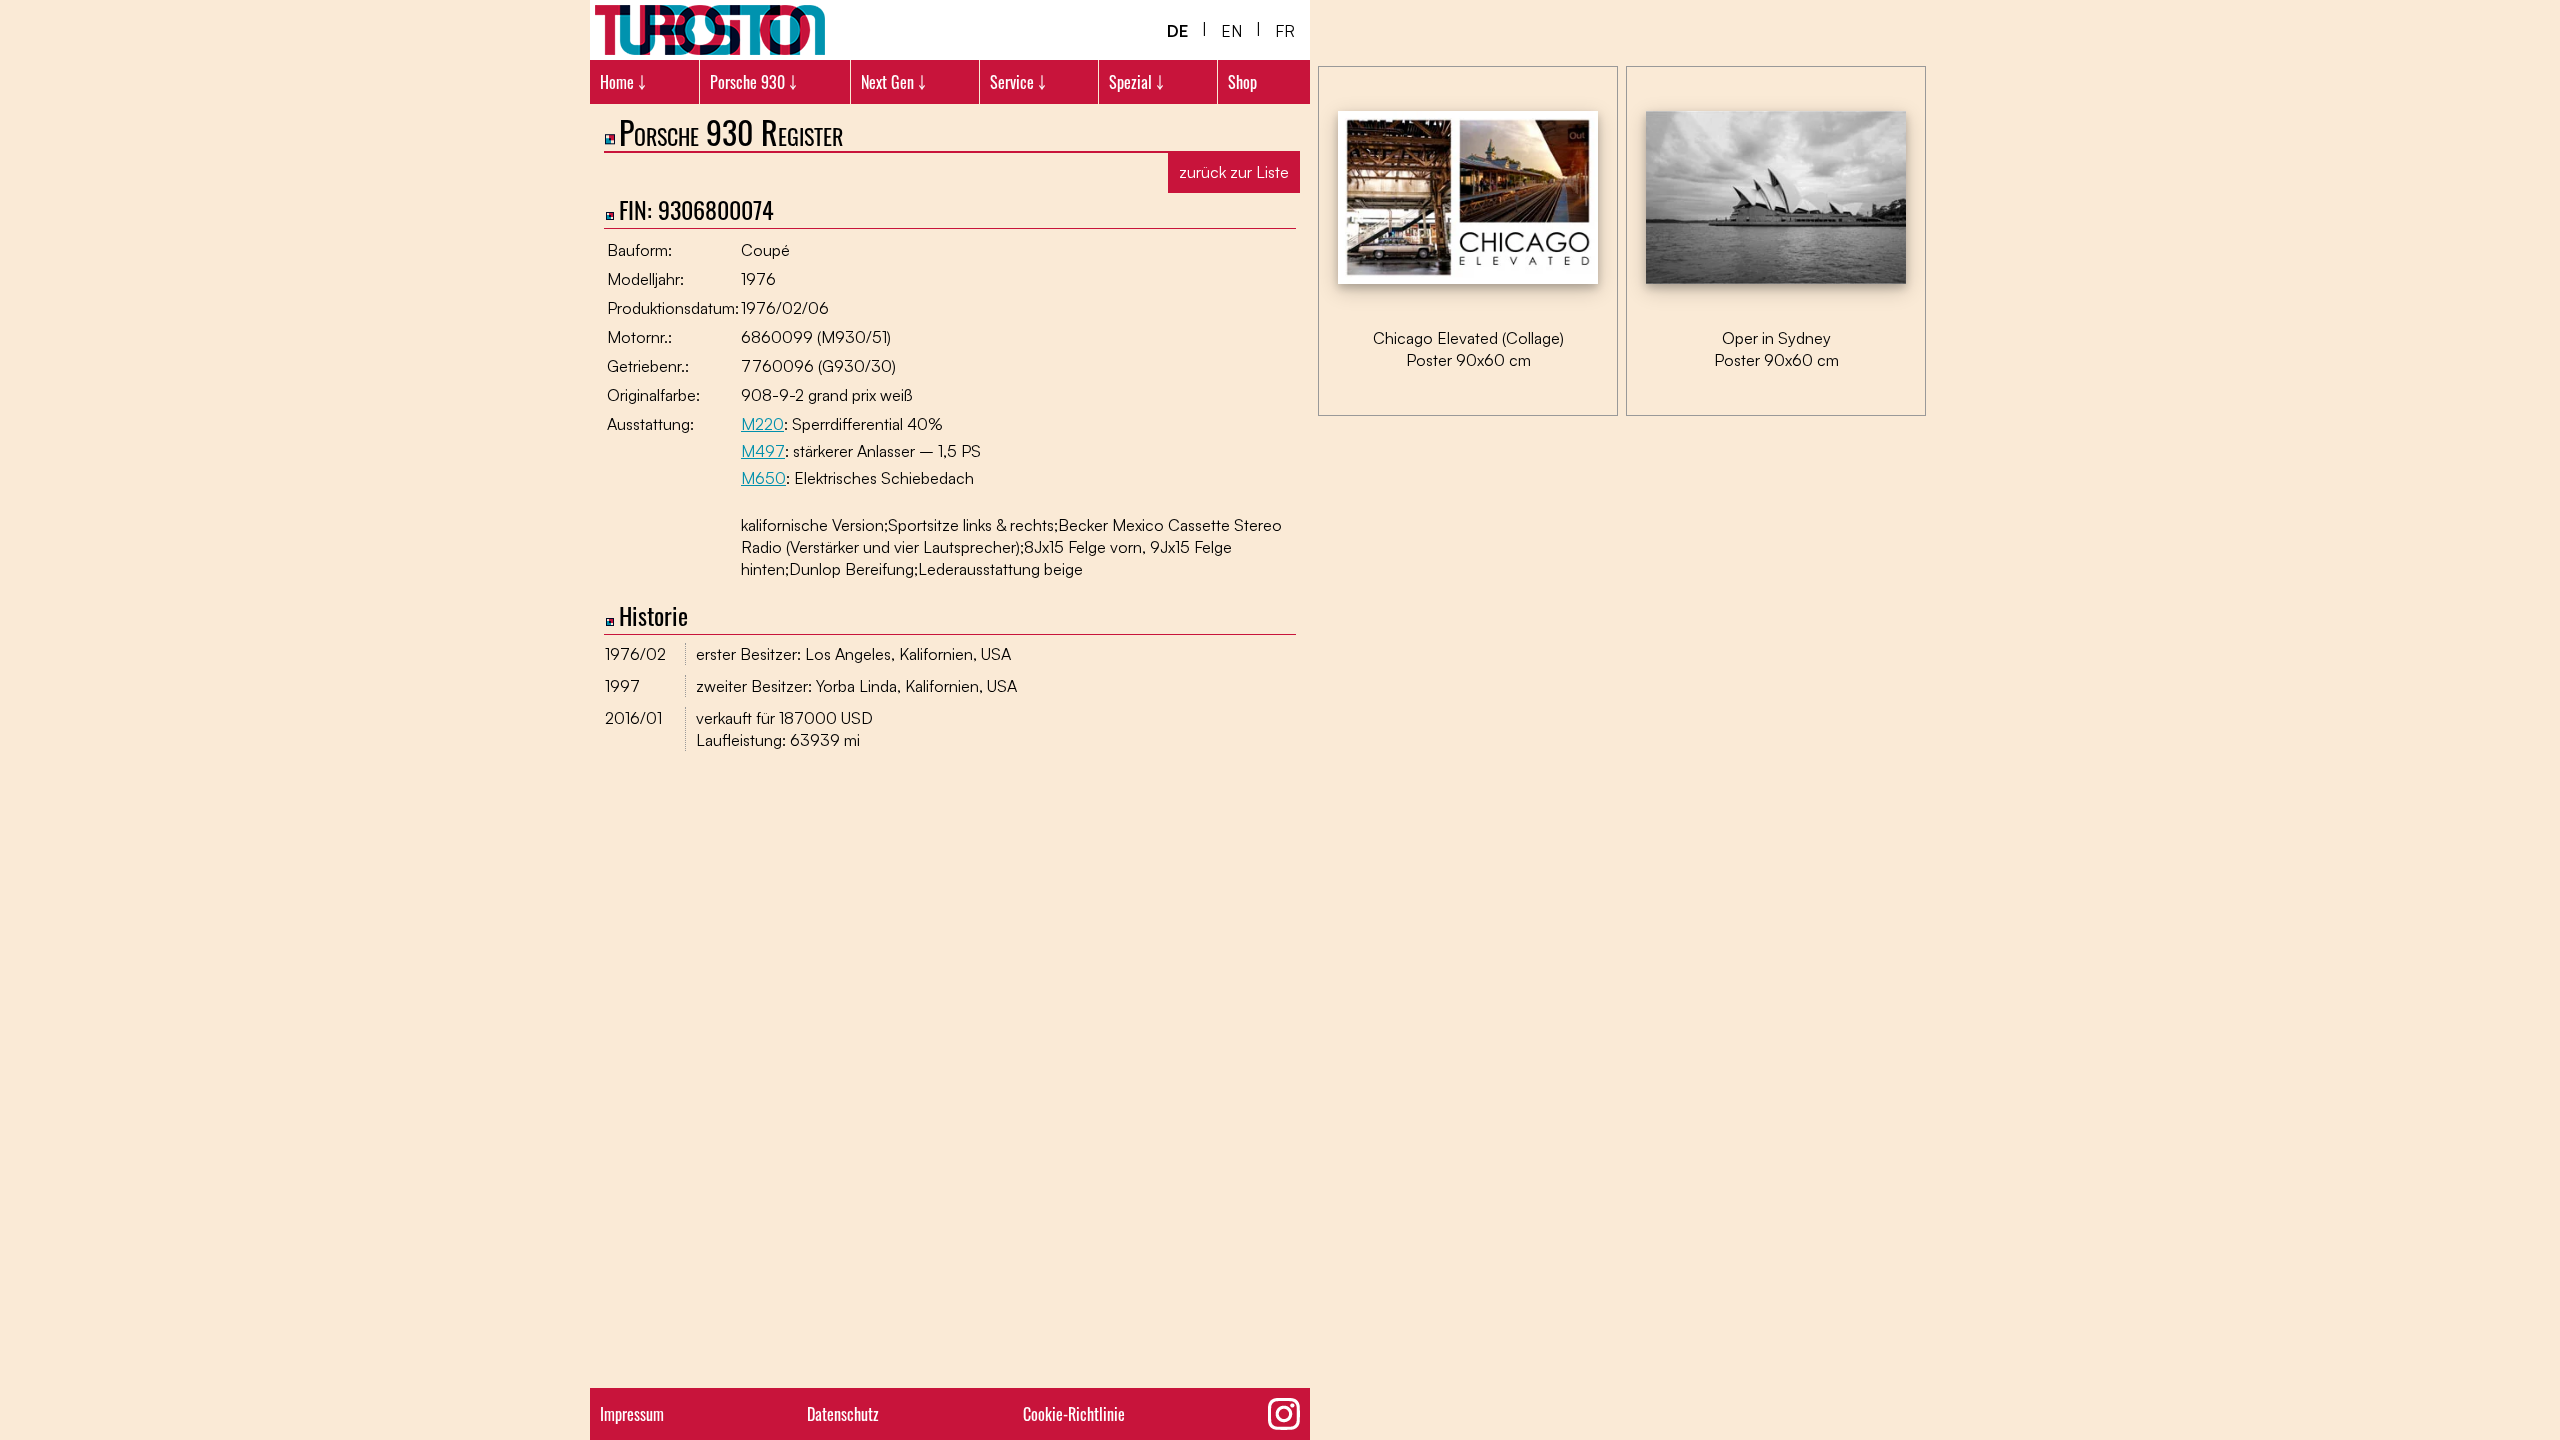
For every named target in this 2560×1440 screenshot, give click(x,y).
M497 (763, 451)
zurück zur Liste (1234, 172)
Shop (1242, 82)
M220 (762, 424)
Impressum (632, 1414)
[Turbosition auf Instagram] (1284, 1414)
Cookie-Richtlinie (1074, 1414)
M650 (763, 478)
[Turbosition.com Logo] (710, 30)
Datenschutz (843, 1414)
